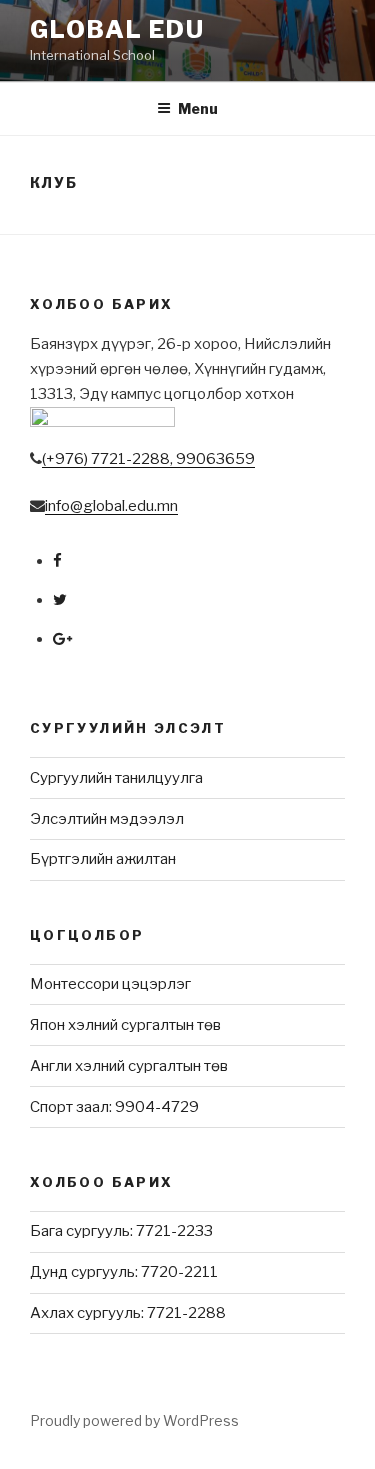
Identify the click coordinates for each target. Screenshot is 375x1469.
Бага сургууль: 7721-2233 (121, 1231)
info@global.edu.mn (111, 506)
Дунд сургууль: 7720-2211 (124, 1272)
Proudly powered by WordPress (134, 1420)
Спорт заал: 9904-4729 (114, 1107)
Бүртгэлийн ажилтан (103, 859)
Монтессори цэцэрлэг (110, 984)
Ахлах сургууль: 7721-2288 (128, 1313)
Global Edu (117, 29)
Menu (198, 108)
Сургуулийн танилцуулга (116, 778)
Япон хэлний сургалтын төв (125, 1025)
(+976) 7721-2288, (109, 459)
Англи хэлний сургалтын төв (129, 1066)
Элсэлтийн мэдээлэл (107, 819)
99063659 (215, 459)
